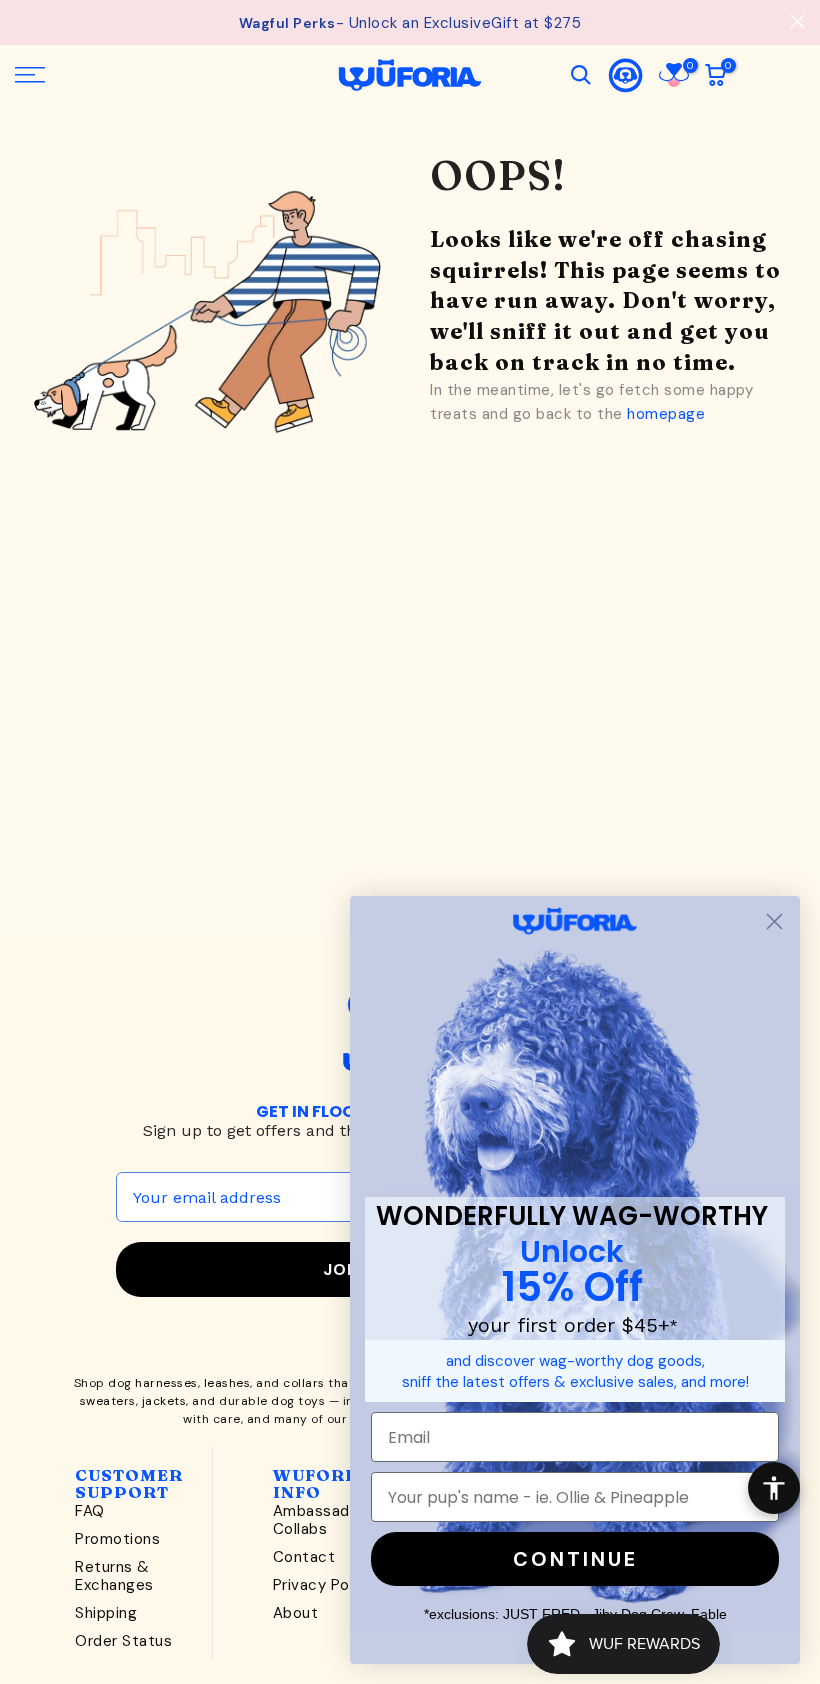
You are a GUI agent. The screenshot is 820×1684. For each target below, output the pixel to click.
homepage (666, 414)
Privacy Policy (324, 1585)
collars (304, 1383)
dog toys (298, 1401)
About (296, 1613)
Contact (304, 1557)
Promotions (117, 1539)
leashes (227, 1383)
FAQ (90, 1511)
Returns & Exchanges (114, 1576)
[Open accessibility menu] (774, 1488)
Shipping (106, 1613)
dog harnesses (153, 1383)
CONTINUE (575, 1559)
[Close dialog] (774, 921)
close (22, 21)
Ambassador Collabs (319, 1520)
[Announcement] (410, 23)
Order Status (123, 1641)
